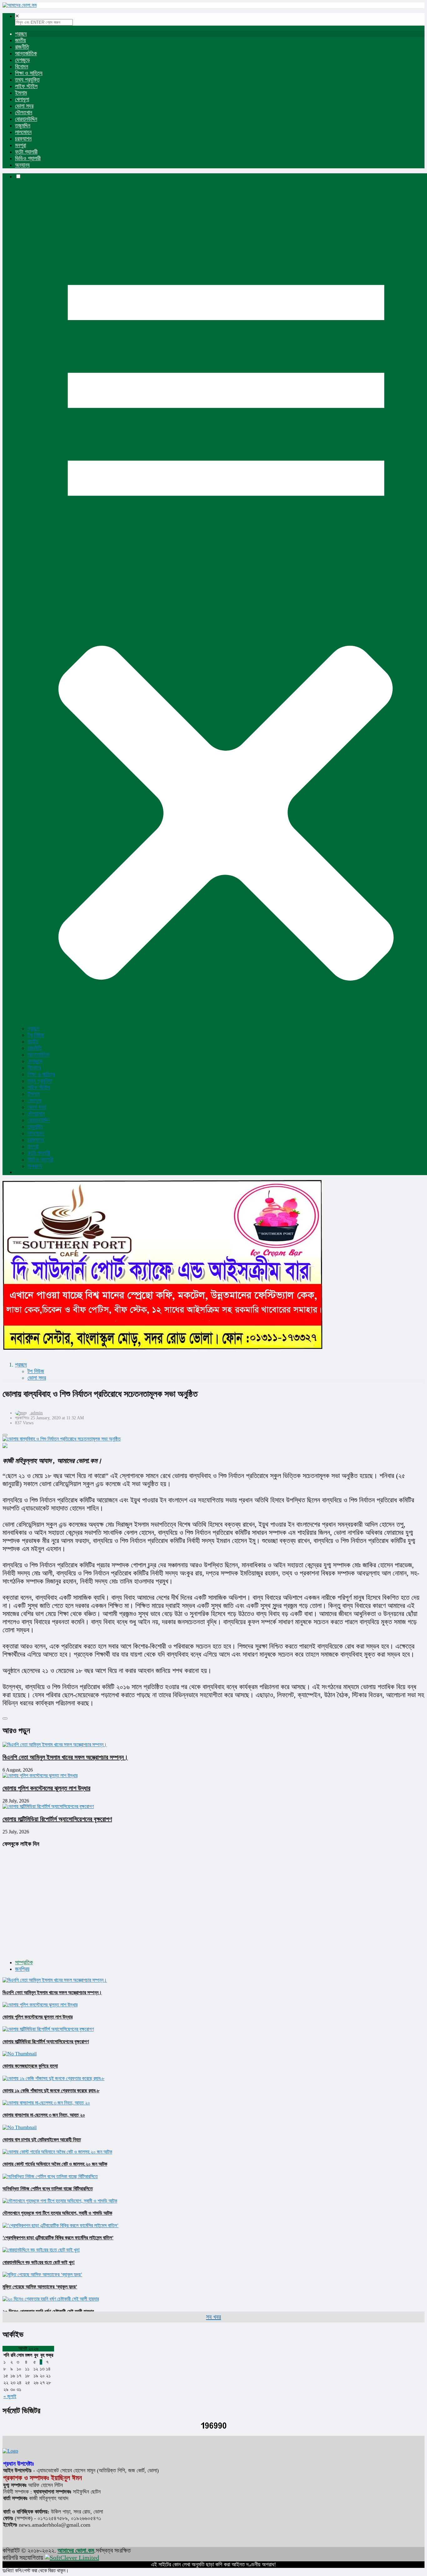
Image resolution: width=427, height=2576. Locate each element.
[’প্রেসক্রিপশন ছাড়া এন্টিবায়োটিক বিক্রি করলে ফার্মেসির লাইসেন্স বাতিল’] (60, 2225)
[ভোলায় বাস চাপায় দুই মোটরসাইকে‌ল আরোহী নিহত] (20, 2127)
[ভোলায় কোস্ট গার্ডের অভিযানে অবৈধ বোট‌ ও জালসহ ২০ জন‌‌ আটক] (57, 2152)
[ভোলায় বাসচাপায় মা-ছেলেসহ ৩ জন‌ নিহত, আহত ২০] (46, 2103)
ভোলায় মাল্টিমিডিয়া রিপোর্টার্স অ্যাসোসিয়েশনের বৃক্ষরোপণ (57, 1819)
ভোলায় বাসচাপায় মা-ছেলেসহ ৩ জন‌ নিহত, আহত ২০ (44, 2115)
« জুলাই (10, 2396)
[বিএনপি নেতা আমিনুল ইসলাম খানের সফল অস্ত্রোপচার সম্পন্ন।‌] (55, 1980)
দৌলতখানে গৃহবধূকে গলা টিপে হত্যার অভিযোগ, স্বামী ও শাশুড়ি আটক (57, 2213)
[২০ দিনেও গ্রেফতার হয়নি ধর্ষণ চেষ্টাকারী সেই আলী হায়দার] (51, 2299)
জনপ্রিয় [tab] (22, 1969)
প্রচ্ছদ (21, 34)
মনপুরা (20, 145)
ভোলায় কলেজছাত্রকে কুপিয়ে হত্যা (30, 2066)
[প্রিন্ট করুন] (5, 1435)
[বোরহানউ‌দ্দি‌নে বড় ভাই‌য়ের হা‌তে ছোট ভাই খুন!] (41, 2250)
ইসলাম (21, 93)
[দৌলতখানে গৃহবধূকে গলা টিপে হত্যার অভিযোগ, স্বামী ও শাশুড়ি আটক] (60, 2201)
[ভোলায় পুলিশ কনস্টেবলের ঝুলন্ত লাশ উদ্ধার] (40, 2005)
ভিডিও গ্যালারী (28, 158)
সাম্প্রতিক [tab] (24, 1962)
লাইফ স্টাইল (26, 86)
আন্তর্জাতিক (26, 53)
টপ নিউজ (36, 1035)
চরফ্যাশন (23, 139)
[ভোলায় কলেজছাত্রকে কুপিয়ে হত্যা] (20, 2054)
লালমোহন (23, 132)
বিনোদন (22, 67)
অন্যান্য (22, 165)
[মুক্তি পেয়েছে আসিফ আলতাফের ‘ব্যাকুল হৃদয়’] (42, 2274)
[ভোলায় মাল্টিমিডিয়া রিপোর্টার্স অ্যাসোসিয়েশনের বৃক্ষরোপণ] (48, 2029)
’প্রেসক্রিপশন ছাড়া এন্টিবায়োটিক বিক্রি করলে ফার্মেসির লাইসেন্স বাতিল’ (58, 2238)
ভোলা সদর (24, 106)
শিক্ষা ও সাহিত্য (29, 73)
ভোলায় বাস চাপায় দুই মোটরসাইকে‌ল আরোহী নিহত (42, 2140)
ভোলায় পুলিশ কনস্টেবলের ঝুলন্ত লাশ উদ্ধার (46, 1788)
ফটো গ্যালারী (26, 152)
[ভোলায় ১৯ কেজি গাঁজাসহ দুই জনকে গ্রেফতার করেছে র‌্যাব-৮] (53, 2078)
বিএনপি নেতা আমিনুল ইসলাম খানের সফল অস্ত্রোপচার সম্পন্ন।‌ (65, 1757)
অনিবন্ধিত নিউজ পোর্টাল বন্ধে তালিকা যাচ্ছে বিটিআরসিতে (48, 2189)
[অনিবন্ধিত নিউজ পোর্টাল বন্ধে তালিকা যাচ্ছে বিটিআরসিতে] (50, 2176)
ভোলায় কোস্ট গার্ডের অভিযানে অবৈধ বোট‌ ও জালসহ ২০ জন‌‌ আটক (55, 2164)
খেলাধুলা (22, 99)
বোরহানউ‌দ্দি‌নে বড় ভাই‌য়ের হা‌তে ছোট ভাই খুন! (39, 2262)
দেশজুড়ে (23, 60)
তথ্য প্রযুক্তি (27, 80)
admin (37, 1413)
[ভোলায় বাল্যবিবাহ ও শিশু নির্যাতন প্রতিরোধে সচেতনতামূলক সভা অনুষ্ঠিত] (213, 1439)
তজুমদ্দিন (23, 126)
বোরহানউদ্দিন (26, 119)
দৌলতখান (24, 112)
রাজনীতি (22, 47)
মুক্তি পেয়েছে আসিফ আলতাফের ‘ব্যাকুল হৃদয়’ (40, 2287)
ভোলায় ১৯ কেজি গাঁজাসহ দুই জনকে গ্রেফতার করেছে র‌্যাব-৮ (51, 2091)
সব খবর (213, 2317)
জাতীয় (20, 40)
